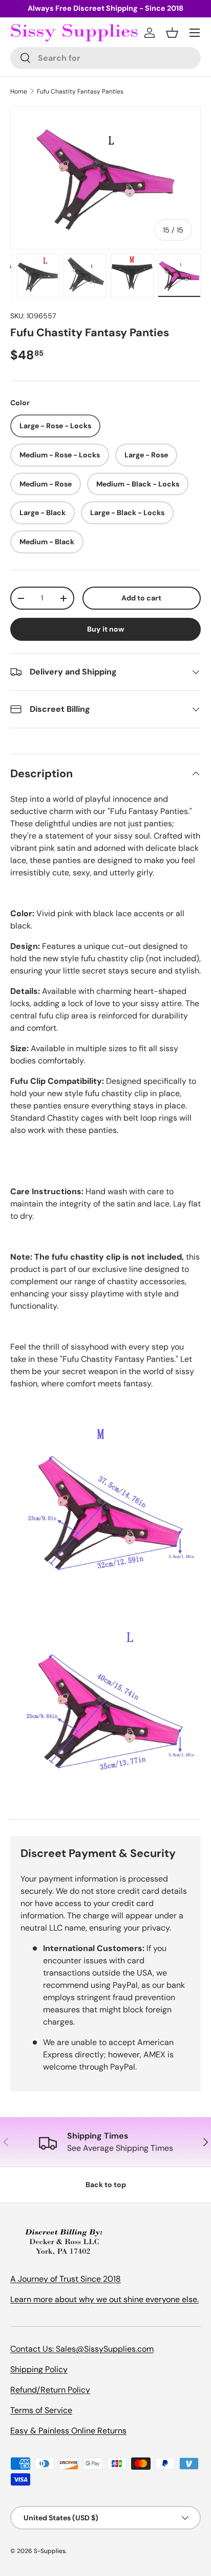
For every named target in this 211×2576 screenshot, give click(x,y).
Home (19, 91)
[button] (172, 33)
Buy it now (106, 629)
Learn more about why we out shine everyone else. (104, 2299)
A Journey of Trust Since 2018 (66, 2279)
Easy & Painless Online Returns (68, 2431)
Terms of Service (41, 2410)
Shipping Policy (39, 2369)
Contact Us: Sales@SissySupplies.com (82, 2349)
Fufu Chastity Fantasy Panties (80, 91)
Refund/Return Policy (50, 2390)
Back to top (106, 2185)
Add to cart (141, 598)
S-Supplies (50, 2551)
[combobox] (105, 58)
